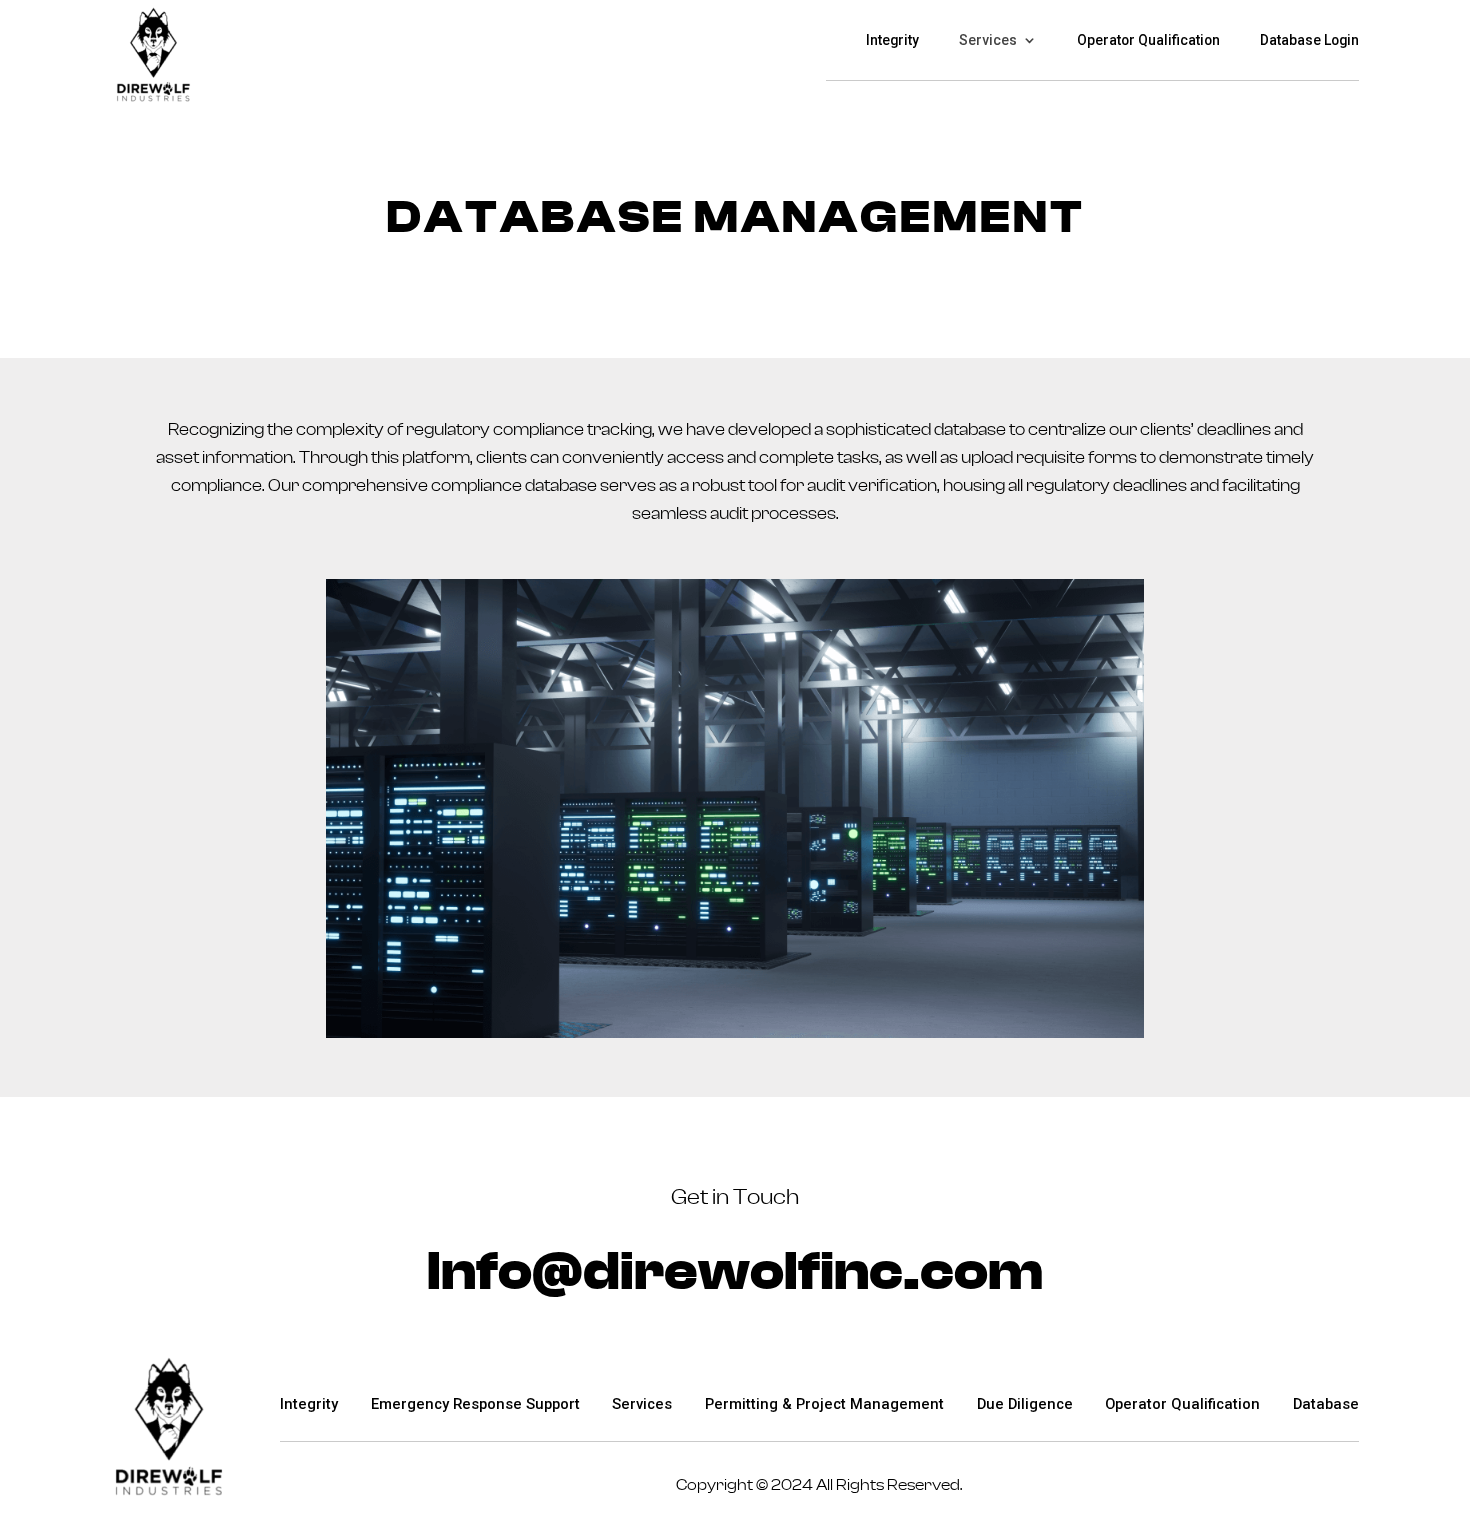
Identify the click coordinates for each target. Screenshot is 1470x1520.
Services (988, 40)
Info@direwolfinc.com (735, 1272)
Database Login (1309, 40)
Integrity (892, 40)
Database (1326, 1404)
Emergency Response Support (475, 1404)
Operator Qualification (1148, 40)
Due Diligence (1025, 1404)
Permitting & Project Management (824, 1404)
